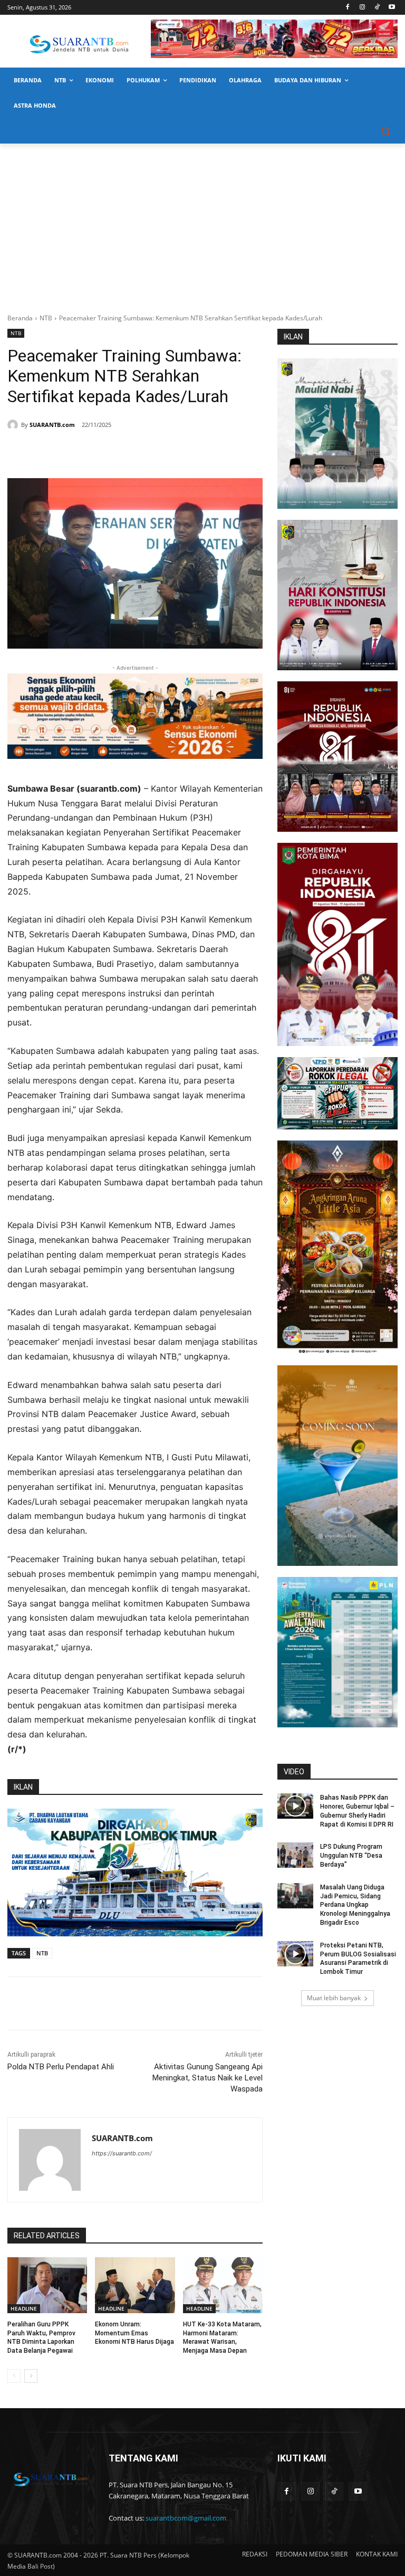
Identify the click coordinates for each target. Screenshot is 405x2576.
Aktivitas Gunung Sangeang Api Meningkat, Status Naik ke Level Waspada (208, 2078)
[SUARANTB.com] (14, 425)
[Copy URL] (159, 452)
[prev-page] (14, 2376)
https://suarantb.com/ (122, 2153)
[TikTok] (377, 8)
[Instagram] (363, 8)
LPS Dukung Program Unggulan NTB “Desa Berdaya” (351, 1856)
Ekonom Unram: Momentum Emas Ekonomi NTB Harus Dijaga (134, 2333)
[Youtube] (392, 8)
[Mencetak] (135, 452)
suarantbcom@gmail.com (186, 2518)
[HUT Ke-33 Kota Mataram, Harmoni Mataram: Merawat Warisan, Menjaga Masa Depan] (223, 2285)
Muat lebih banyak (334, 1998)
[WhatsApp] (111, 452)
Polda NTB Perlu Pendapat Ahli (61, 2067)
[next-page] (31, 2376)
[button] (385, 131)
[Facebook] (348, 8)
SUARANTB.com (52, 425)
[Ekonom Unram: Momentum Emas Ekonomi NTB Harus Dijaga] (135, 2285)
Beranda (20, 318)
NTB (46, 318)
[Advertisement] (202, 223)
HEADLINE (24, 2308)
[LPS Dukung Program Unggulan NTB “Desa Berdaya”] (295, 1855)
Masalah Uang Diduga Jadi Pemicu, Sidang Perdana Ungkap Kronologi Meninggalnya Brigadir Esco (355, 1905)
